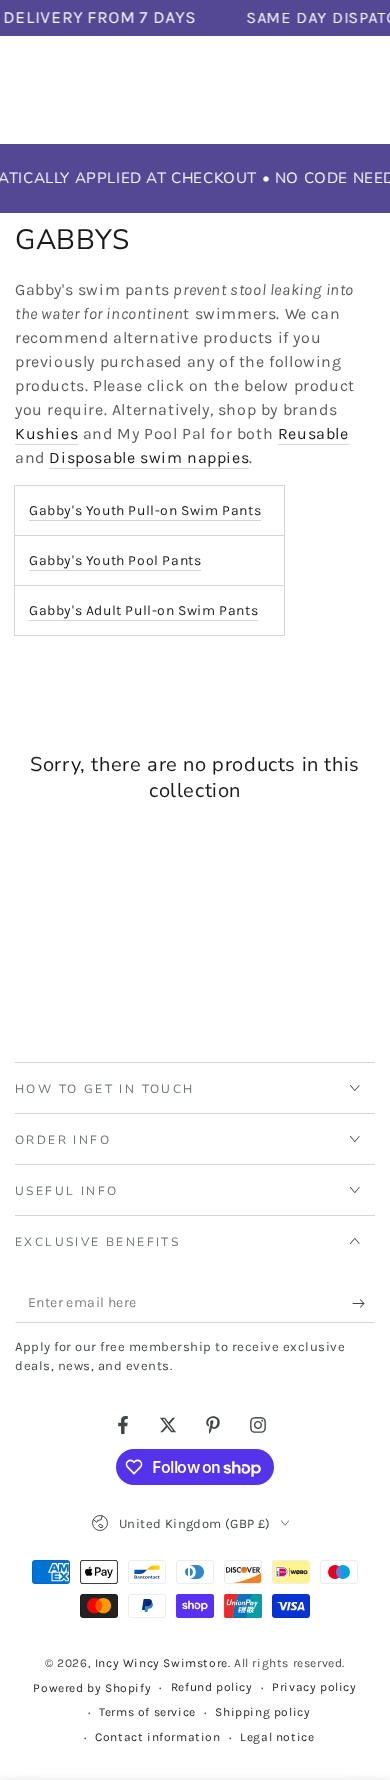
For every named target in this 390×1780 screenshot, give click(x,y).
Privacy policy (314, 1687)
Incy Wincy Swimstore (161, 1663)
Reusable (313, 433)
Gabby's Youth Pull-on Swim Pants (145, 510)
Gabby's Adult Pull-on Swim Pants (143, 610)
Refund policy (212, 1687)
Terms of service (147, 1712)
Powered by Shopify (92, 1688)
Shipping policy (262, 1712)
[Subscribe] (363, 1303)
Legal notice (277, 1737)
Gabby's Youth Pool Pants (115, 560)
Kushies (46, 433)
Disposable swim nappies (149, 457)
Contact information (157, 1737)
